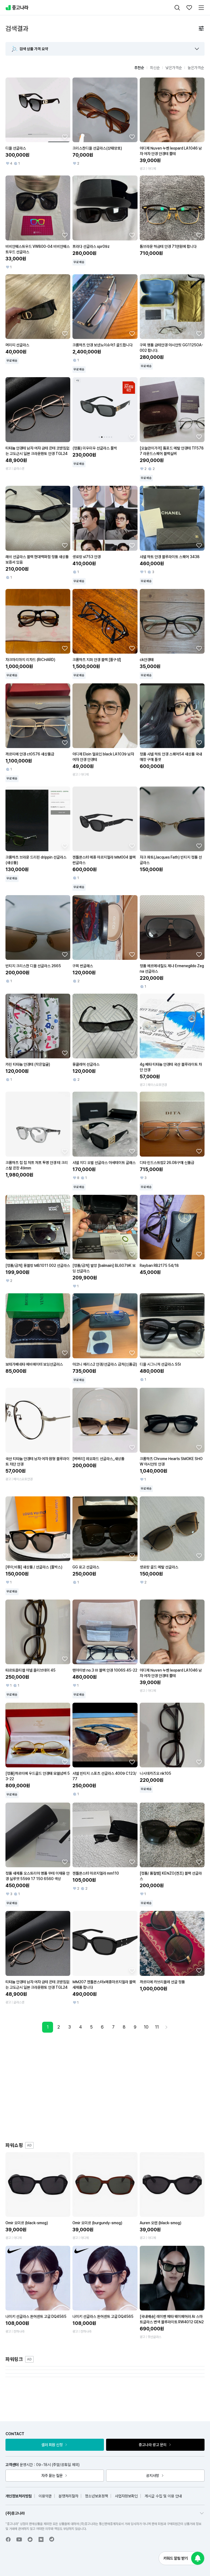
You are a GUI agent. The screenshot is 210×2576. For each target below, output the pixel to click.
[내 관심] (189, 8)
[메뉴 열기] (201, 8)
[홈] (17, 8)
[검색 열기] (177, 8)
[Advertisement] (110, 2087)
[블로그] (41, 2539)
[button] (197, 49)
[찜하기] (65, 137)
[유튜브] (19, 2539)
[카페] (30, 2539)
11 (157, 2027)
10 (146, 2027)
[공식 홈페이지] (52, 2539)
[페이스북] (8, 2539)
